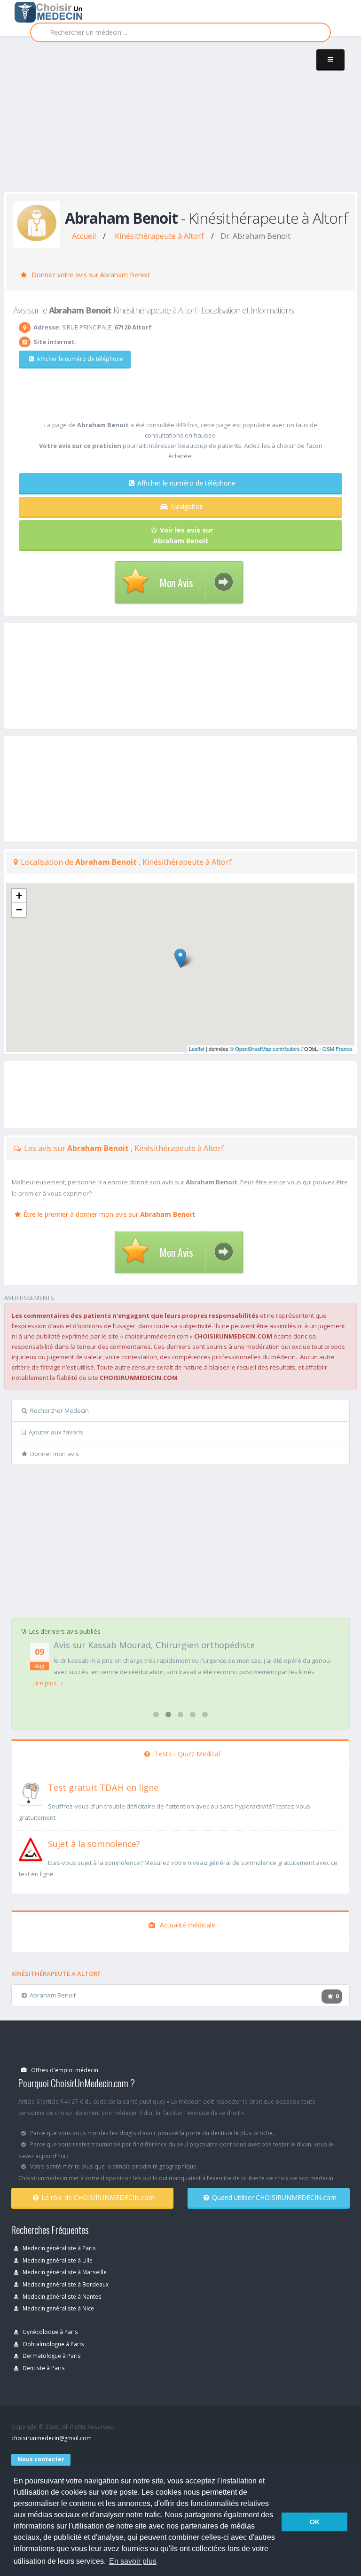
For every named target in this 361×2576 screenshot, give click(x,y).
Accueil (84, 236)
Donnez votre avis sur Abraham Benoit (90, 275)
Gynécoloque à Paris (50, 2332)
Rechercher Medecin (59, 1410)
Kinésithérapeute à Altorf (159, 236)
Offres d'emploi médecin (64, 2070)
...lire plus (44, 1683)
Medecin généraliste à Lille (57, 2260)
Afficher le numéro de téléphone (80, 359)
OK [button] (315, 2522)
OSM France (337, 1049)
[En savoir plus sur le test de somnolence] (31, 1848)
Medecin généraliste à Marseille (64, 2272)
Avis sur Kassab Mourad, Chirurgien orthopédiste (154, 1645)
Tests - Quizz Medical (186, 1754)
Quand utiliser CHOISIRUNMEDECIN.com (274, 2197)
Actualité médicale (187, 1925)
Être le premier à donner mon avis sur (109, 1214)
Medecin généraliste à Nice (58, 2308)
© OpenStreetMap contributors (265, 1049)
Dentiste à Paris (43, 2368)
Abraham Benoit (53, 1995)
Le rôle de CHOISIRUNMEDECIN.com (98, 2197)
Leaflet (197, 1049)
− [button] (19, 910)
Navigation (187, 506)
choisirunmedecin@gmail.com (51, 2438)
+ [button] (19, 896)
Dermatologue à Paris (51, 2356)
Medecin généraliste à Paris (59, 2248)
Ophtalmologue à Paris (53, 2344)
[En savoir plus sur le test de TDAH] (31, 1792)
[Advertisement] (183, 123)
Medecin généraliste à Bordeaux (65, 2284)
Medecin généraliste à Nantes (61, 2296)
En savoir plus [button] (133, 2561)
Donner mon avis (55, 1454)
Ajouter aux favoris (56, 1432)
